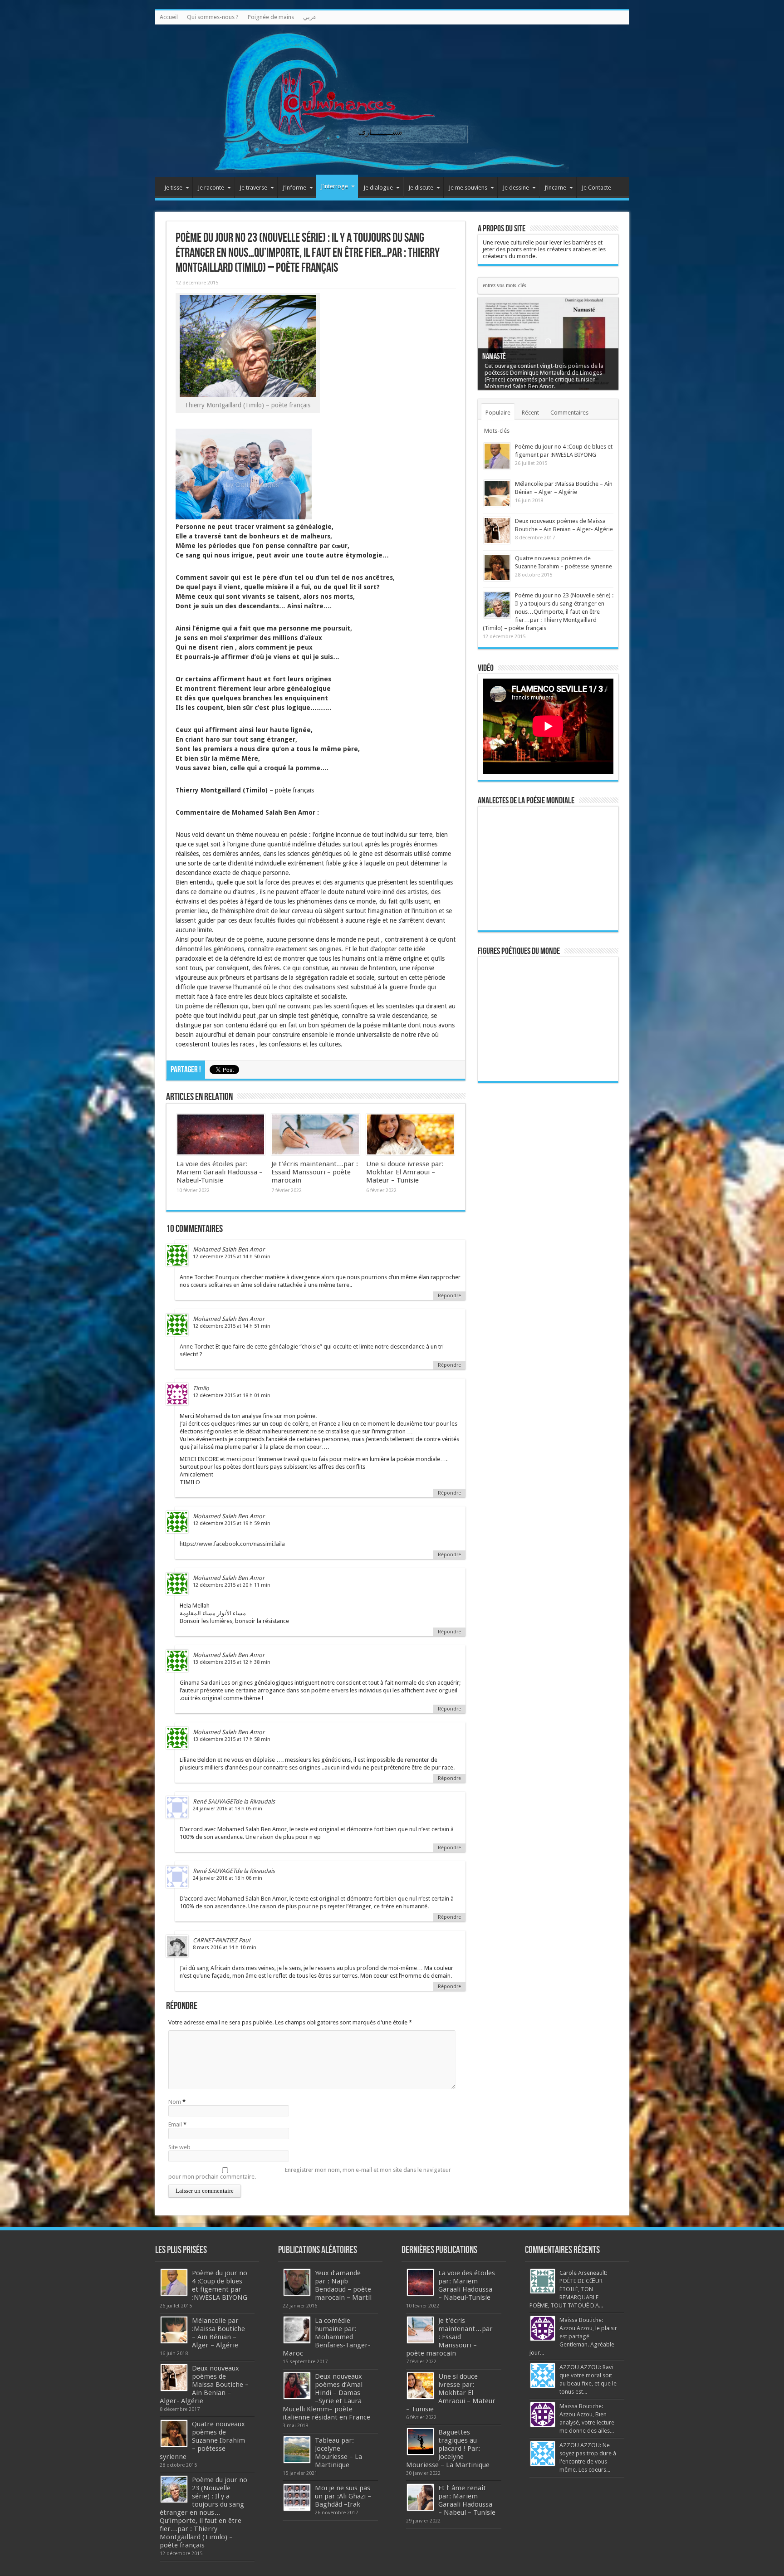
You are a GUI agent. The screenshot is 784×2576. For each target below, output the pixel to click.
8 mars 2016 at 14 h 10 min (225, 1948)
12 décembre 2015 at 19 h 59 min (232, 1523)
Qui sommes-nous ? (213, 17)
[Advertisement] (548, 1230)
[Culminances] (392, 101)
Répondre (449, 1296)
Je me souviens (468, 188)
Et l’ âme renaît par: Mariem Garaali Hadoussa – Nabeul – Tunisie (467, 2500)
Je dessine (516, 188)
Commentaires (569, 413)
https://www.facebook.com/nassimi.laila (232, 1544)
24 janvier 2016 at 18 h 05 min (228, 1809)
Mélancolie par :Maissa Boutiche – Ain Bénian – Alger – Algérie (218, 2333)
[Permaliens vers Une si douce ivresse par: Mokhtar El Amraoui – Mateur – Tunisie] (410, 1134)
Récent (530, 413)
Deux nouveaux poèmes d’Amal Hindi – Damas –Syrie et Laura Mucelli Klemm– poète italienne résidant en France (326, 2397)
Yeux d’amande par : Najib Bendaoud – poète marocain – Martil (343, 2285)
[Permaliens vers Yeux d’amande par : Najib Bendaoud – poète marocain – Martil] (297, 2282)
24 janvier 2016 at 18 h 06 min (228, 1878)
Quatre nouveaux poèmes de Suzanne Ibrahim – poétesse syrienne (202, 2440)
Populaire (498, 413)
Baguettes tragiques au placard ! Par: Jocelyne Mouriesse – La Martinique (448, 2449)
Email (175, 2124)
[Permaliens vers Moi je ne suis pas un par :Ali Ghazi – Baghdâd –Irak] (297, 2497)
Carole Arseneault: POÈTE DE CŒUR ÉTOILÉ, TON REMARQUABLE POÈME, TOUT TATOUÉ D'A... (568, 2289)
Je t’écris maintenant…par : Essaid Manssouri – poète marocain (315, 1172)
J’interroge (334, 186)
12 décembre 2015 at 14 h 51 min (232, 1326)
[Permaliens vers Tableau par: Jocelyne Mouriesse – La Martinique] (297, 2450)
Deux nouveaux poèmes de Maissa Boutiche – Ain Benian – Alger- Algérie (204, 2385)
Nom (175, 2102)
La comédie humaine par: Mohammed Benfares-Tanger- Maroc (327, 2337)
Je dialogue (378, 188)
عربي (310, 17)
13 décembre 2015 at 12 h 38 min (232, 1662)
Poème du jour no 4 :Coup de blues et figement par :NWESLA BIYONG (220, 2285)
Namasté (494, 356)
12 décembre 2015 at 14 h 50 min (232, 1257)
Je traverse (253, 188)
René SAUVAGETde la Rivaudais (234, 1801)
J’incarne (555, 188)
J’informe (294, 188)
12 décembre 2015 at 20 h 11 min (232, 1585)
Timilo (201, 1388)
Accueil (169, 17)
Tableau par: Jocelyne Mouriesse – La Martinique (338, 2453)
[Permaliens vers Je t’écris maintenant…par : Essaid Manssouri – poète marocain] (316, 1134)
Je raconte (211, 188)
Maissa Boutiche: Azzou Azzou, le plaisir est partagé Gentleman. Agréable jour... (573, 2336)
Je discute (421, 188)
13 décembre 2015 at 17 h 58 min (232, 1739)
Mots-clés (497, 431)
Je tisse (173, 188)
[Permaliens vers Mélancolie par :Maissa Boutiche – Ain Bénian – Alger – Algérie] (497, 493)
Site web (179, 2147)
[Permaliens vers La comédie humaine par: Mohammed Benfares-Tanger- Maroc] (297, 2330)
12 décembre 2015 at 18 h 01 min (232, 1396)
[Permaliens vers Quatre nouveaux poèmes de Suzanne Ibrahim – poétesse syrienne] (497, 568)
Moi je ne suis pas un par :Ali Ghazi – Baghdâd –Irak (343, 2496)
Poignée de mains (271, 17)
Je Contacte (596, 188)
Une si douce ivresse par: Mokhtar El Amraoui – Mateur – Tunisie (405, 1172)
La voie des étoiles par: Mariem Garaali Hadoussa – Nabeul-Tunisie (220, 1172)
